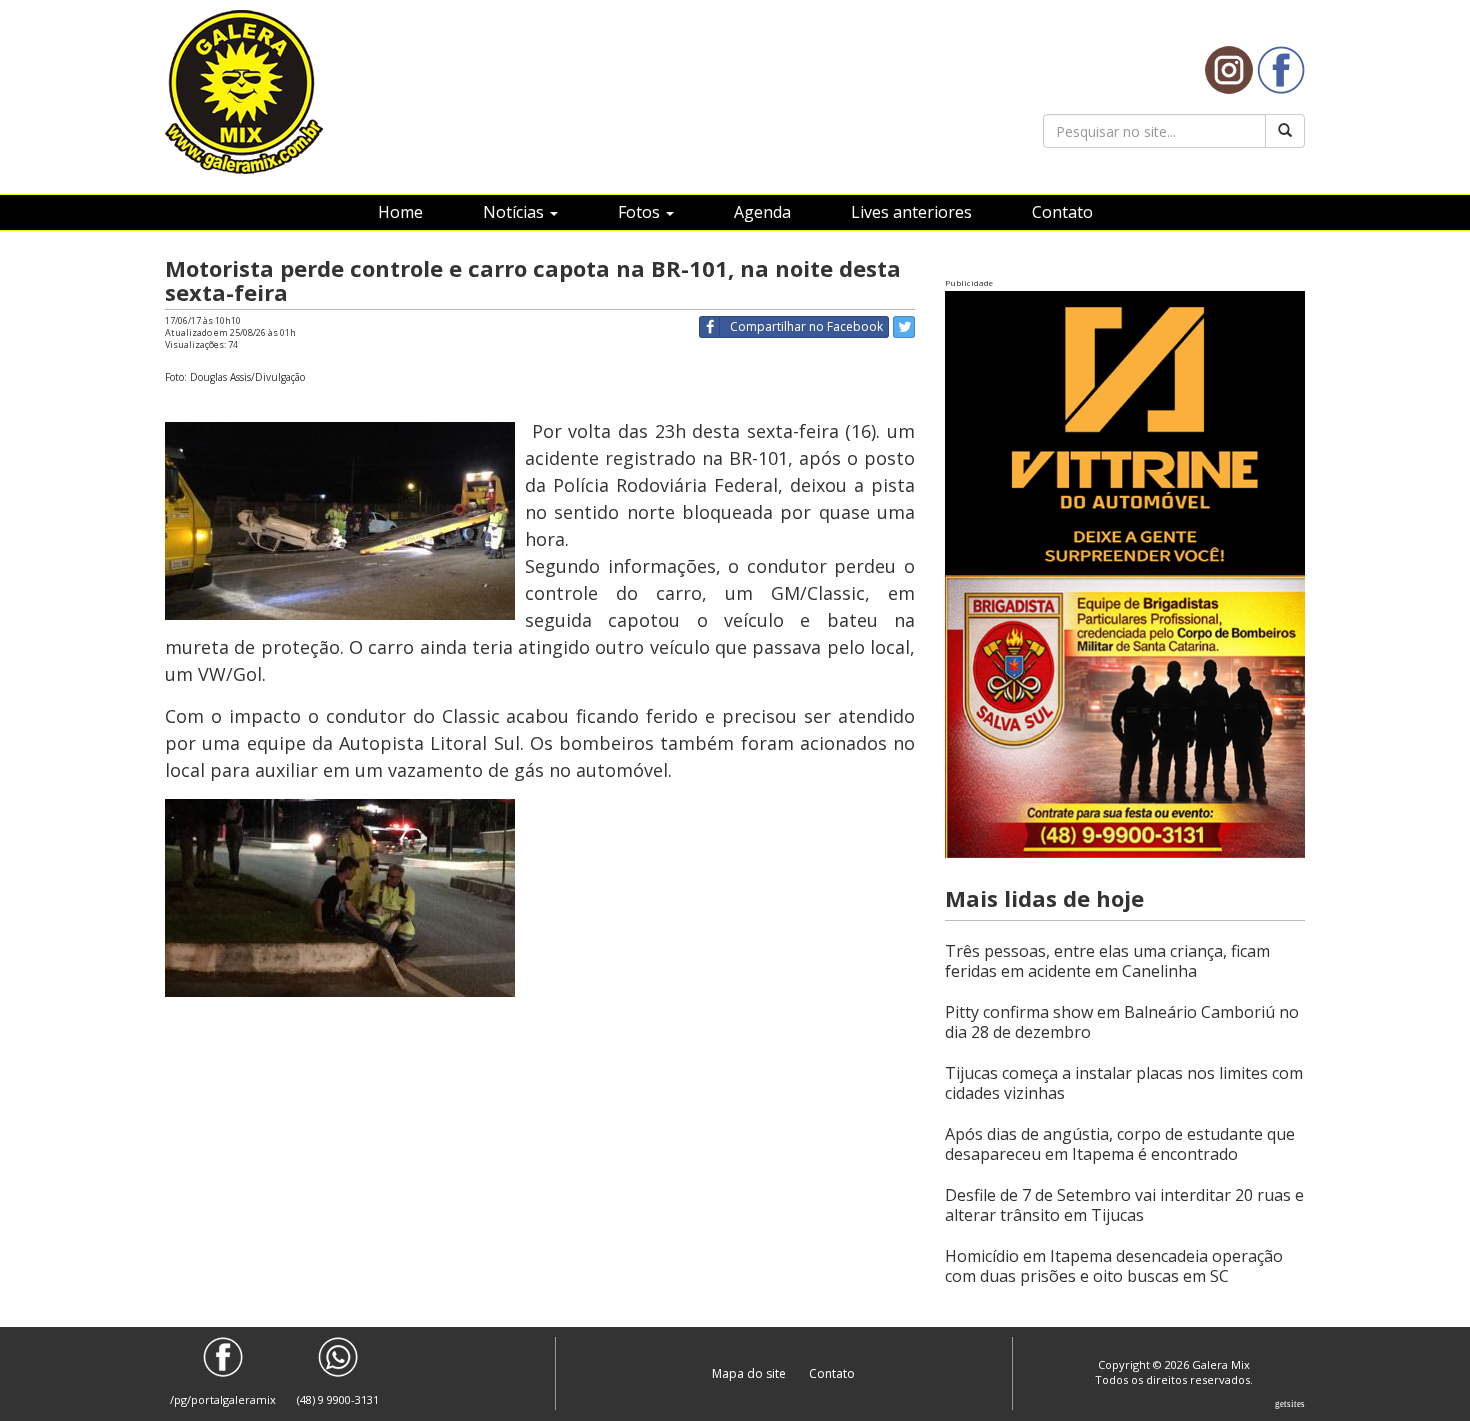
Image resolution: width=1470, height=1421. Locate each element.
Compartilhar (806, 326)
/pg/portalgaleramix (223, 1399)
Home (400, 212)
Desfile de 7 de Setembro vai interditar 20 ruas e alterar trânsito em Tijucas (1124, 1205)
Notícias (515, 212)
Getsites (1290, 1404)
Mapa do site (750, 1373)
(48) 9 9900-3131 (338, 1399)
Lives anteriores (911, 212)
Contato (1062, 212)
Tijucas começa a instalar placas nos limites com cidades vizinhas (1124, 1083)
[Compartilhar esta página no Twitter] (904, 327)
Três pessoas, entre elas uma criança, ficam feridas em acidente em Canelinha (1107, 961)
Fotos (641, 212)
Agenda (762, 212)
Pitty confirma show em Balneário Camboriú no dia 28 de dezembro (1122, 1022)
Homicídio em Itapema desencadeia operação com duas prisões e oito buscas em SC (1114, 1266)
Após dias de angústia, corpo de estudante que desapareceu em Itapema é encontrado (1120, 1144)
